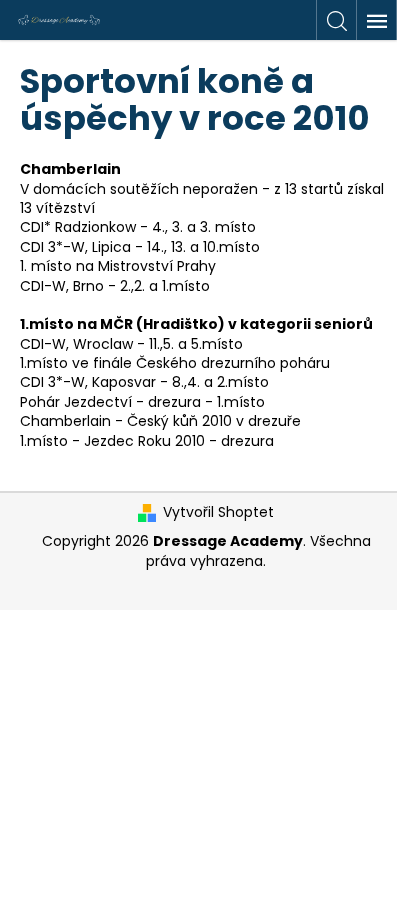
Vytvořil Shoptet (218, 512)
